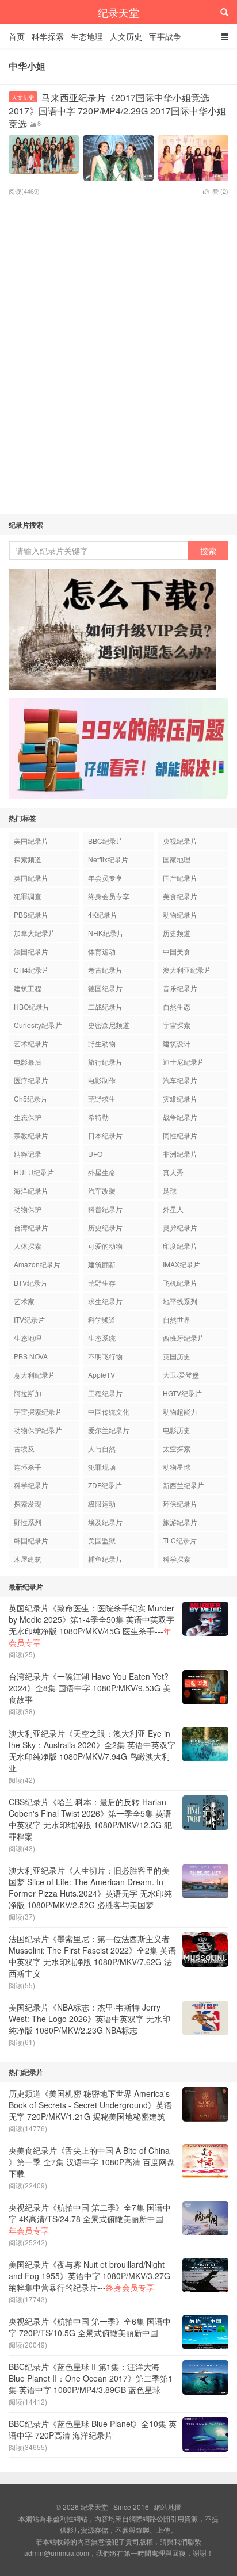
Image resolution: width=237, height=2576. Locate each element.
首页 (17, 36)
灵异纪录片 (180, 1227)
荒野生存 (102, 1283)
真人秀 (173, 1172)
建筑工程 (28, 988)
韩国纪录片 (31, 1540)
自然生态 (177, 1006)
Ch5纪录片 (31, 1098)
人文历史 (126, 36)
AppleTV (102, 1375)
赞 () (220, 191)
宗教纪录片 (31, 1135)
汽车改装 (102, 1190)
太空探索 (177, 1448)
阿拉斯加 (28, 1393)
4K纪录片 (103, 914)
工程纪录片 (105, 1393)
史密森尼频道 (109, 1025)
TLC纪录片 (180, 1540)
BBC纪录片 (106, 841)
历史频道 (177, 933)
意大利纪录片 (35, 1375)
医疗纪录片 (31, 1080)
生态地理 (87, 36)
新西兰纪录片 (184, 1485)
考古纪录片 (105, 970)
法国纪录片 (31, 951)
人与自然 (102, 1448)
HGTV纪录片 (182, 1393)
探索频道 (28, 859)
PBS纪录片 (31, 914)
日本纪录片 (105, 1135)
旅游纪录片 (180, 1522)
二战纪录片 (105, 1006)
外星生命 (102, 1172)
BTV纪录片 (31, 1283)
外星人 (173, 1209)
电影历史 (177, 1430)
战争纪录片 (180, 1117)
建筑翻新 (102, 1264)
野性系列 (28, 1522)
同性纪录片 (180, 1135)
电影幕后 (28, 1062)
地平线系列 (180, 1301)
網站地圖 (168, 2507)
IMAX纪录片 (181, 1264)
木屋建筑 (28, 1559)
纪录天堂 (118, 12)
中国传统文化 (109, 1411)
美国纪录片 (31, 841)
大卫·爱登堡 (181, 1375)
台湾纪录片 (31, 1227)
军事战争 (165, 36)
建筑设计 (177, 1043)
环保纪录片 (180, 1503)
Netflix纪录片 (108, 859)
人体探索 (28, 1246)
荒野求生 (102, 1098)
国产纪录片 (180, 878)
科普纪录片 (105, 1209)
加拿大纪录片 (35, 933)
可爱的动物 (105, 1246)
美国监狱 (102, 1540)
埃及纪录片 (105, 1522)
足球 (170, 1190)
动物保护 (28, 1209)
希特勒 (98, 1117)
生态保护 (28, 1117)
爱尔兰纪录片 (109, 1430)
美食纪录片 (180, 896)
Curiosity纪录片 (38, 1025)
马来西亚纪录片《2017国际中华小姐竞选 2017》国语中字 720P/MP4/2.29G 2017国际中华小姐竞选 (117, 110)
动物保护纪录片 (38, 1430)
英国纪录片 (31, 878)
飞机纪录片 (180, 1283)
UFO (95, 1154)
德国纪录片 (105, 988)
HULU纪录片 (34, 1172)
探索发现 (28, 1503)
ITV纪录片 (29, 1319)
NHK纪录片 (106, 933)
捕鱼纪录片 (105, 1559)
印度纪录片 (180, 1246)
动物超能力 (180, 1411)
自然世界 (177, 1319)
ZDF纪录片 (105, 1485)
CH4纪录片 (31, 970)
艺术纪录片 (31, 1043)
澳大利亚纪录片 (187, 970)
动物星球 (177, 1467)
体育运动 (102, 951)
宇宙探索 (177, 1025)
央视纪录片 (180, 841)
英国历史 (177, 1356)
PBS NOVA (31, 1356)
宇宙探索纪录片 (38, 1411)
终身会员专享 (109, 896)
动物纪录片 (180, 914)
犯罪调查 (28, 896)
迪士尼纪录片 (184, 1062)
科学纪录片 (31, 1485)
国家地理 (177, 859)
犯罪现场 (102, 1467)
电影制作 (102, 1080)
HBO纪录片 (32, 1006)
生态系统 (102, 1338)
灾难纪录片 (180, 1098)
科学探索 (48, 36)
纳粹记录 (28, 1154)
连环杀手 (28, 1467)
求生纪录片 (105, 1301)
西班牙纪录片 (184, 1338)
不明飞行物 (105, 1356)
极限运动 (102, 1503)
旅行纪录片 (105, 1062)
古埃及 (24, 1448)
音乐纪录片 (180, 988)
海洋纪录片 (31, 1190)
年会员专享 (105, 878)
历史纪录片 (105, 1227)
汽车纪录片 (180, 1080)
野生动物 (102, 1043)
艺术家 (24, 1301)
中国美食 (177, 951)
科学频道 (102, 1319)
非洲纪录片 (180, 1154)
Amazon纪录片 (37, 1264)
